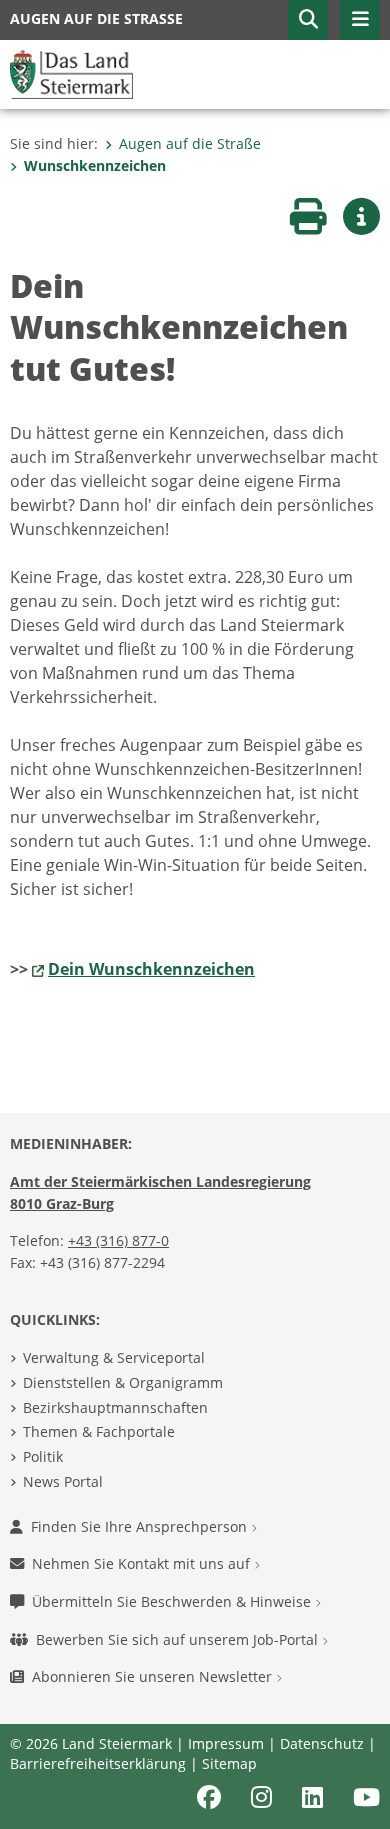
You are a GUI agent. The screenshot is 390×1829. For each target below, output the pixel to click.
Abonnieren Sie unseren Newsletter (154, 1676)
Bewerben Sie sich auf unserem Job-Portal (179, 1639)
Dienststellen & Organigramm (123, 1382)
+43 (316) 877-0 (118, 1240)
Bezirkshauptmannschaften (115, 1407)
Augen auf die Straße (190, 143)
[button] (308, 20)
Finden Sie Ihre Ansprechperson (141, 1526)
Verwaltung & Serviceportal (114, 1357)
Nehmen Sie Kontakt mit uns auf (143, 1563)
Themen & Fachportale (99, 1431)
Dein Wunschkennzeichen (151, 969)
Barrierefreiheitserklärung (98, 1763)
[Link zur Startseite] (71, 73)
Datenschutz (322, 1743)
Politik (43, 1456)
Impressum (226, 1743)
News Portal (63, 1481)
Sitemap (229, 1763)
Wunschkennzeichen (95, 165)
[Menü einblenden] (360, 20)
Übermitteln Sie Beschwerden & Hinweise (173, 1601)
